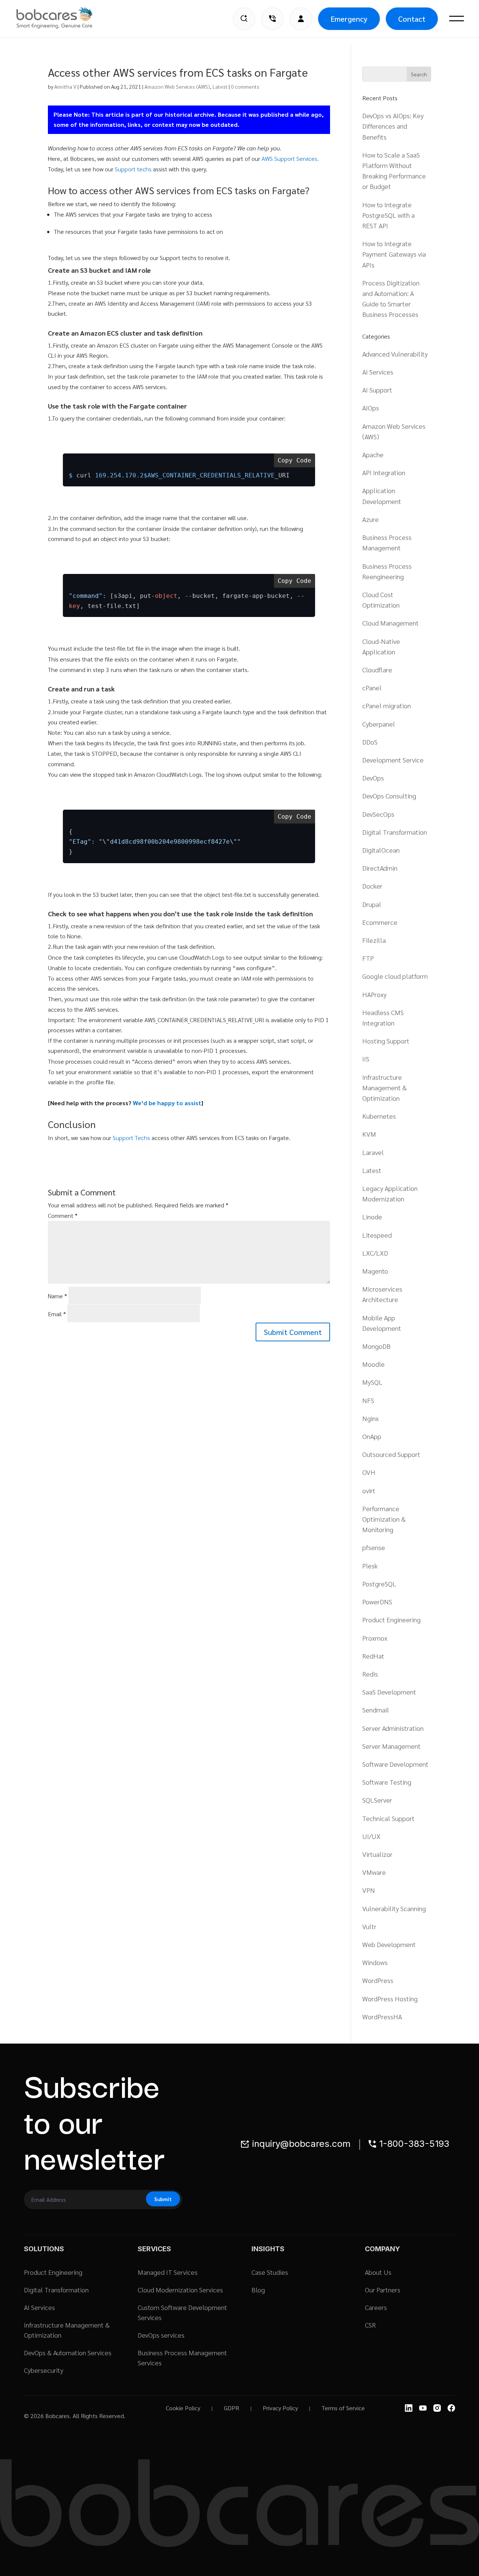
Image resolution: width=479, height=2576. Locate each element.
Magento (375, 1271)
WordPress (378, 1980)
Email (57, 1314)
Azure (370, 519)
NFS (368, 1400)
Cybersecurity (44, 2370)
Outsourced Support (391, 1454)
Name (57, 1296)
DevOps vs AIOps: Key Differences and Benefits (393, 126)
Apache (373, 454)
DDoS (370, 742)
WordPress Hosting (390, 1999)
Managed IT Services (168, 2272)
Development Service (393, 760)
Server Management (391, 1746)
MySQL (372, 1382)
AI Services (378, 372)
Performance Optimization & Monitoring (384, 1519)
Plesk (370, 1566)
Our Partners (383, 2290)
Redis (370, 1674)
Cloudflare (377, 670)
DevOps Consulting (389, 796)
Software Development (395, 1764)
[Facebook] (451, 2408)
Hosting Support (386, 1041)
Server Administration (393, 1728)
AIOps (371, 408)
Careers (376, 2307)
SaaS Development (389, 1692)
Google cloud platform (395, 976)
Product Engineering (391, 1619)
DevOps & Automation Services (68, 2352)
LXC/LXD (375, 1253)
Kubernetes (379, 1116)
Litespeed (377, 1235)
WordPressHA (382, 2016)
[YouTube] (423, 2408)
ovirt (369, 1490)
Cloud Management (390, 623)
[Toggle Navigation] (457, 19)
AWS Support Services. (290, 158)
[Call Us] (272, 19)
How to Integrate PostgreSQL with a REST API (388, 215)
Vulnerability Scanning (394, 1908)
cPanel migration (387, 705)
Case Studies (270, 2272)
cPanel (372, 687)
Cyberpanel (379, 724)
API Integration (384, 472)
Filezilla (374, 940)
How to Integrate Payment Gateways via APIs (394, 254)
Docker (372, 886)
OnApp (372, 1436)
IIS (366, 1059)
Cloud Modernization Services (180, 2290)
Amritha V (65, 86)
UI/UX (371, 1836)
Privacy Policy (280, 2408)
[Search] (244, 19)
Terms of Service (343, 2408)
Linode (372, 1217)
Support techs (133, 169)
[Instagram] (437, 2408)
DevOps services (161, 2335)
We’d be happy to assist (167, 1103)
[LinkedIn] (409, 2408)
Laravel (373, 1152)
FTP (368, 958)
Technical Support (388, 1818)
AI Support (377, 390)
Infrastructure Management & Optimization (385, 1087)
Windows (375, 1962)
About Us (378, 2272)
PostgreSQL (379, 1584)
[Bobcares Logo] (64, 18)
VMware (374, 1872)
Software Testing (387, 1782)
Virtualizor (377, 1854)
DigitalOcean (381, 850)
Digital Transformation (395, 832)
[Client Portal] (301, 19)
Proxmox (375, 1638)
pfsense (374, 1547)
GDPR (231, 2408)
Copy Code (295, 460)
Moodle (373, 1364)
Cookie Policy (183, 2408)
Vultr (369, 1926)
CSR (370, 2325)
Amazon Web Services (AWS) (177, 86)
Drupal (372, 904)
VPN (369, 1890)
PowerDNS (377, 1602)
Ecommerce (380, 922)
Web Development (389, 1944)
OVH (369, 1472)
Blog (258, 2290)
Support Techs (131, 1138)
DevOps (373, 778)
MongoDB (376, 1346)
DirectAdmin (380, 868)
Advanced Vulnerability (395, 354)
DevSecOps (378, 814)
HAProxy (374, 994)
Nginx (370, 1418)
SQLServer (377, 1800)
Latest (220, 86)
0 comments (245, 86)
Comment (63, 1215)
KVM (369, 1134)
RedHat (373, 1656)
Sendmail (376, 1710)
